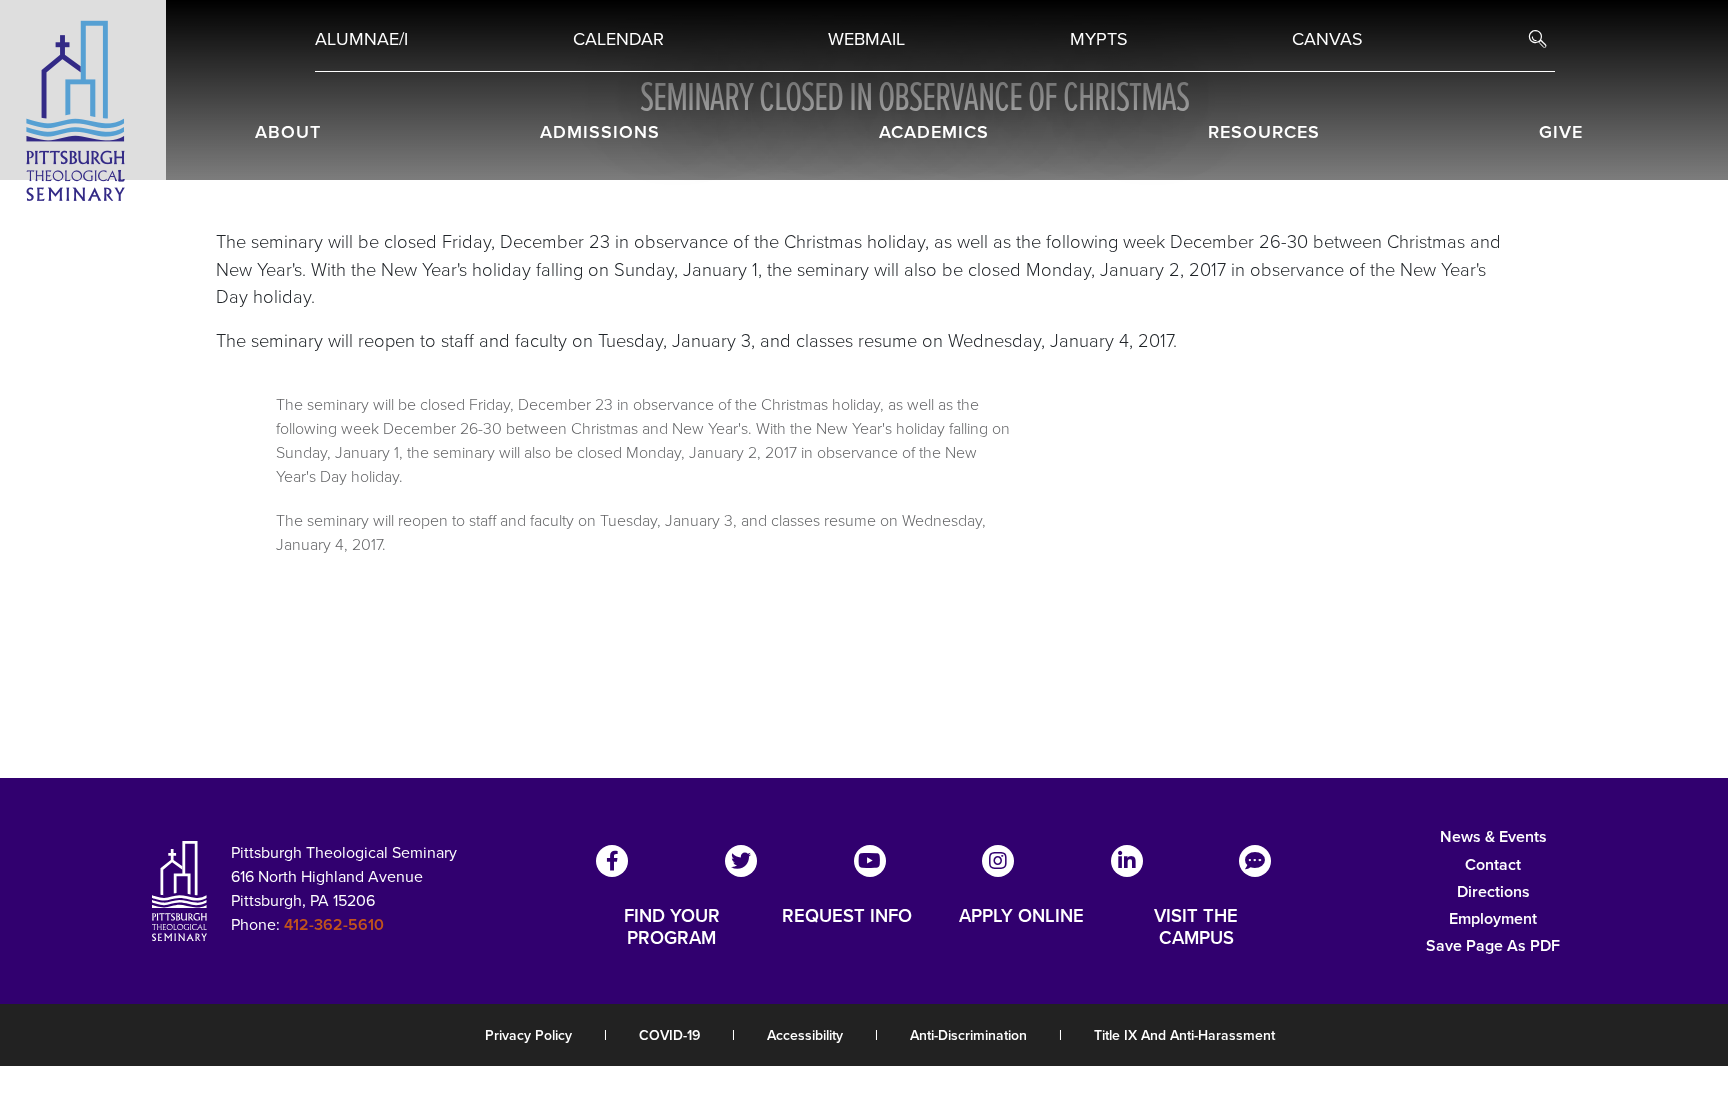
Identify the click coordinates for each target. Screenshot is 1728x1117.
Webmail (866, 39)
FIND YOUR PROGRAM (672, 927)
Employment (1493, 918)
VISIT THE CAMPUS (1196, 927)
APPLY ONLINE (1021, 917)
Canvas (1327, 39)
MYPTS (1099, 39)
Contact (1493, 864)
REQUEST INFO (847, 917)
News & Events (1493, 836)
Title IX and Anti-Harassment (1184, 1035)
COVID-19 (669, 1035)
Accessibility (805, 1035)
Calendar (618, 39)
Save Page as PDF (1493, 945)
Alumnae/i (361, 39)
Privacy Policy (528, 1035)
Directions (1493, 891)
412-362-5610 (334, 924)
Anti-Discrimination (968, 1035)
